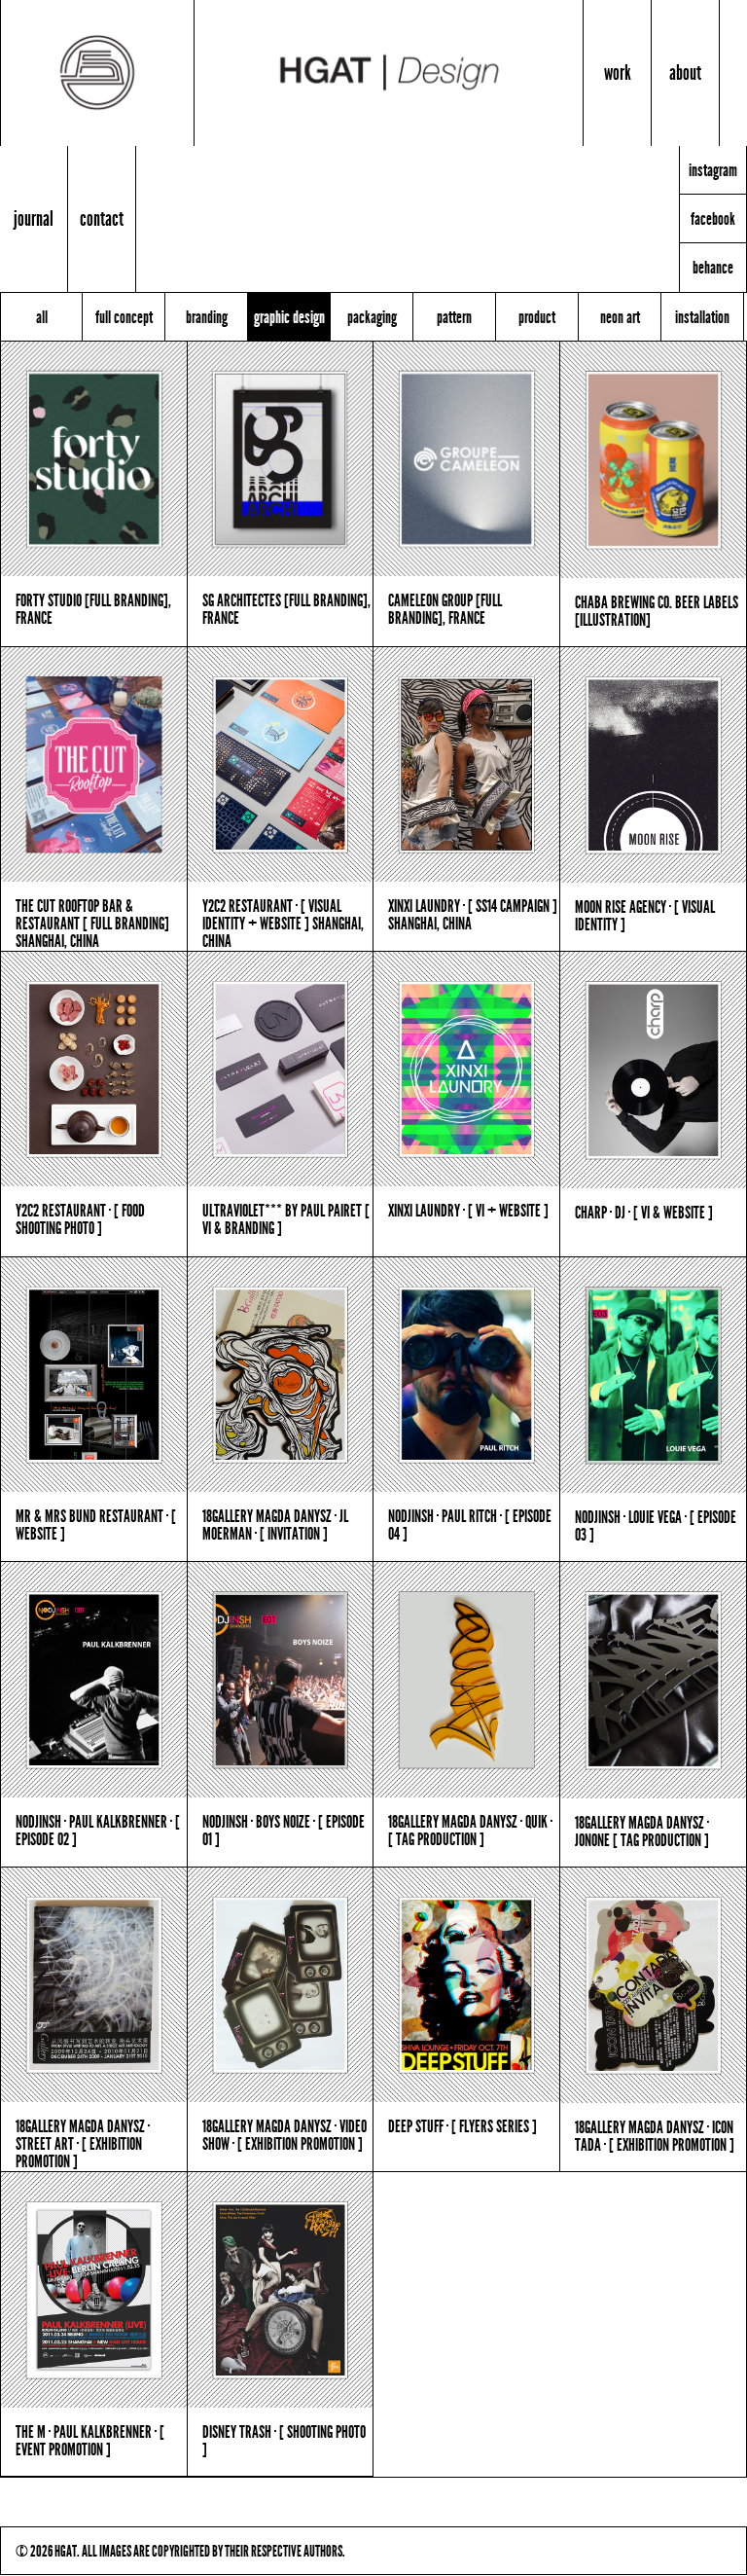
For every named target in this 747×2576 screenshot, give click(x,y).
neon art (620, 317)
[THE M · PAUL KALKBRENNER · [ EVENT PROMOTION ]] (94, 2289)
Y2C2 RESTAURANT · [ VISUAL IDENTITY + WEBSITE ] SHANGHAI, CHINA (283, 923)
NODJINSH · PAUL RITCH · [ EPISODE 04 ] (470, 1524)
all (42, 317)
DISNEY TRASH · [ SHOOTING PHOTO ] (284, 2440)
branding (207, 317)
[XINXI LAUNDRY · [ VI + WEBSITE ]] (466, 1069)
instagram (713, 170)
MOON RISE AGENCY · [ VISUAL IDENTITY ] (645, 915)
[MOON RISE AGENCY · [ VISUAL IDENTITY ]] (654, 765)
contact (102, 218)
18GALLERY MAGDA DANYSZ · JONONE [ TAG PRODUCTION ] (642, 1831)
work (618, 73)
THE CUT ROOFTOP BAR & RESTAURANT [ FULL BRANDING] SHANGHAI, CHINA (92, 923)
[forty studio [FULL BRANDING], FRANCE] (94, 459)
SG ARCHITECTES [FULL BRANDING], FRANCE (286, 608)
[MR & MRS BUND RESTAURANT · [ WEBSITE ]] (94, 1375)
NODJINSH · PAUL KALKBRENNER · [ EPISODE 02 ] (98, 1830)
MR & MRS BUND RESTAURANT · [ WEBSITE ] (96, 1524)
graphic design (289, 317)
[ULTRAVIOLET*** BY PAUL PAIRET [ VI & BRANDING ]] (281, 1069)
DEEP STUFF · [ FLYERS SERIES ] (462, 2125)
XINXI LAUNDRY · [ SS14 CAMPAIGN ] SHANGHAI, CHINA (473, 914)
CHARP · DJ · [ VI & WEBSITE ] (644, 1212)
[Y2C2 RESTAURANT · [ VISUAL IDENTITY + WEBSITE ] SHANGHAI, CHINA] (281, 764)
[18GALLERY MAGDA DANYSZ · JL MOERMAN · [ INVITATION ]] (281, 1375)
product (537, 317)
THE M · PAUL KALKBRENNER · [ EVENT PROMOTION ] (90, 2440)
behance (713, 268)
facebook (713, 219)
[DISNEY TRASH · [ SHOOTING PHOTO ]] (281, 2289)
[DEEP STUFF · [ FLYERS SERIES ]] (466, 1985)
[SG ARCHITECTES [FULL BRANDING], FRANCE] (281, 459)
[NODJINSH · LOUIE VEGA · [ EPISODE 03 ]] (654, 1376)
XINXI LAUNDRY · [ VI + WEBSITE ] (468, 1210)
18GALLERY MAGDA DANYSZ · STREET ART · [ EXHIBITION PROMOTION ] (83, 2143)
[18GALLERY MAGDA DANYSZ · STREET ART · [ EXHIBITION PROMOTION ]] (94, 1985)
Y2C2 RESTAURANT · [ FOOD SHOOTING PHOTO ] (80, 1218)
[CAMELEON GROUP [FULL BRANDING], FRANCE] (466, 459)
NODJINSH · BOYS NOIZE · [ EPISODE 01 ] (284, 1830)
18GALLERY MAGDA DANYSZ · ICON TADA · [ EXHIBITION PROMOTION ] (655, 2135)
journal (34, 218)
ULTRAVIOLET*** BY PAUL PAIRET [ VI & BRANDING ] (286, 1218)
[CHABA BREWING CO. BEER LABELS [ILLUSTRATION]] (654, 460)
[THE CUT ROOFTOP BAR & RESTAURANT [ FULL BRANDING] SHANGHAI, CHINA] (94, 764)
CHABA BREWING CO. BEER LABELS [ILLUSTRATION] (657, 610)
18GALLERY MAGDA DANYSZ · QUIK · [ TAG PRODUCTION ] (470, 1830)
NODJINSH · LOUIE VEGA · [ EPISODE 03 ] (656, 1525)
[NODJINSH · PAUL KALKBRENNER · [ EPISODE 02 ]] (94, 1679)
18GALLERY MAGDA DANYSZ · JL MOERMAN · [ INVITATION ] (275, 1524)
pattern (454, 317)
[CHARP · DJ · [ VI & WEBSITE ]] (654, 1070)
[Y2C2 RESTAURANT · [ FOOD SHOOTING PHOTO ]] (94, 1069)
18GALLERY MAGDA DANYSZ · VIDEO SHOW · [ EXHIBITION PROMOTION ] (285, 2134)
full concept (124, 317)
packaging (372, 317)
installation (702, 317)
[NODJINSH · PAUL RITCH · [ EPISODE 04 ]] (466, 1375)
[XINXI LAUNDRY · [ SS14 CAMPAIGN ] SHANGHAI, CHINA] (466, 764)
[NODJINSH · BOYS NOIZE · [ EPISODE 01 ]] (281, 1679)
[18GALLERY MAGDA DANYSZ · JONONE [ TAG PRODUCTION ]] (654, 1680)
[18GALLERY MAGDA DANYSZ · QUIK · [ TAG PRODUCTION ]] (466, 1679)
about (685, 73)
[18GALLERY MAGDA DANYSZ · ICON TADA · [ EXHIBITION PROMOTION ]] (654, 1986)
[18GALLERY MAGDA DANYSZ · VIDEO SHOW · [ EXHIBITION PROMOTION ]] (281, 1985)
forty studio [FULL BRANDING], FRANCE (93, 608)
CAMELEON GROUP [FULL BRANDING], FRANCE (445, 608)
